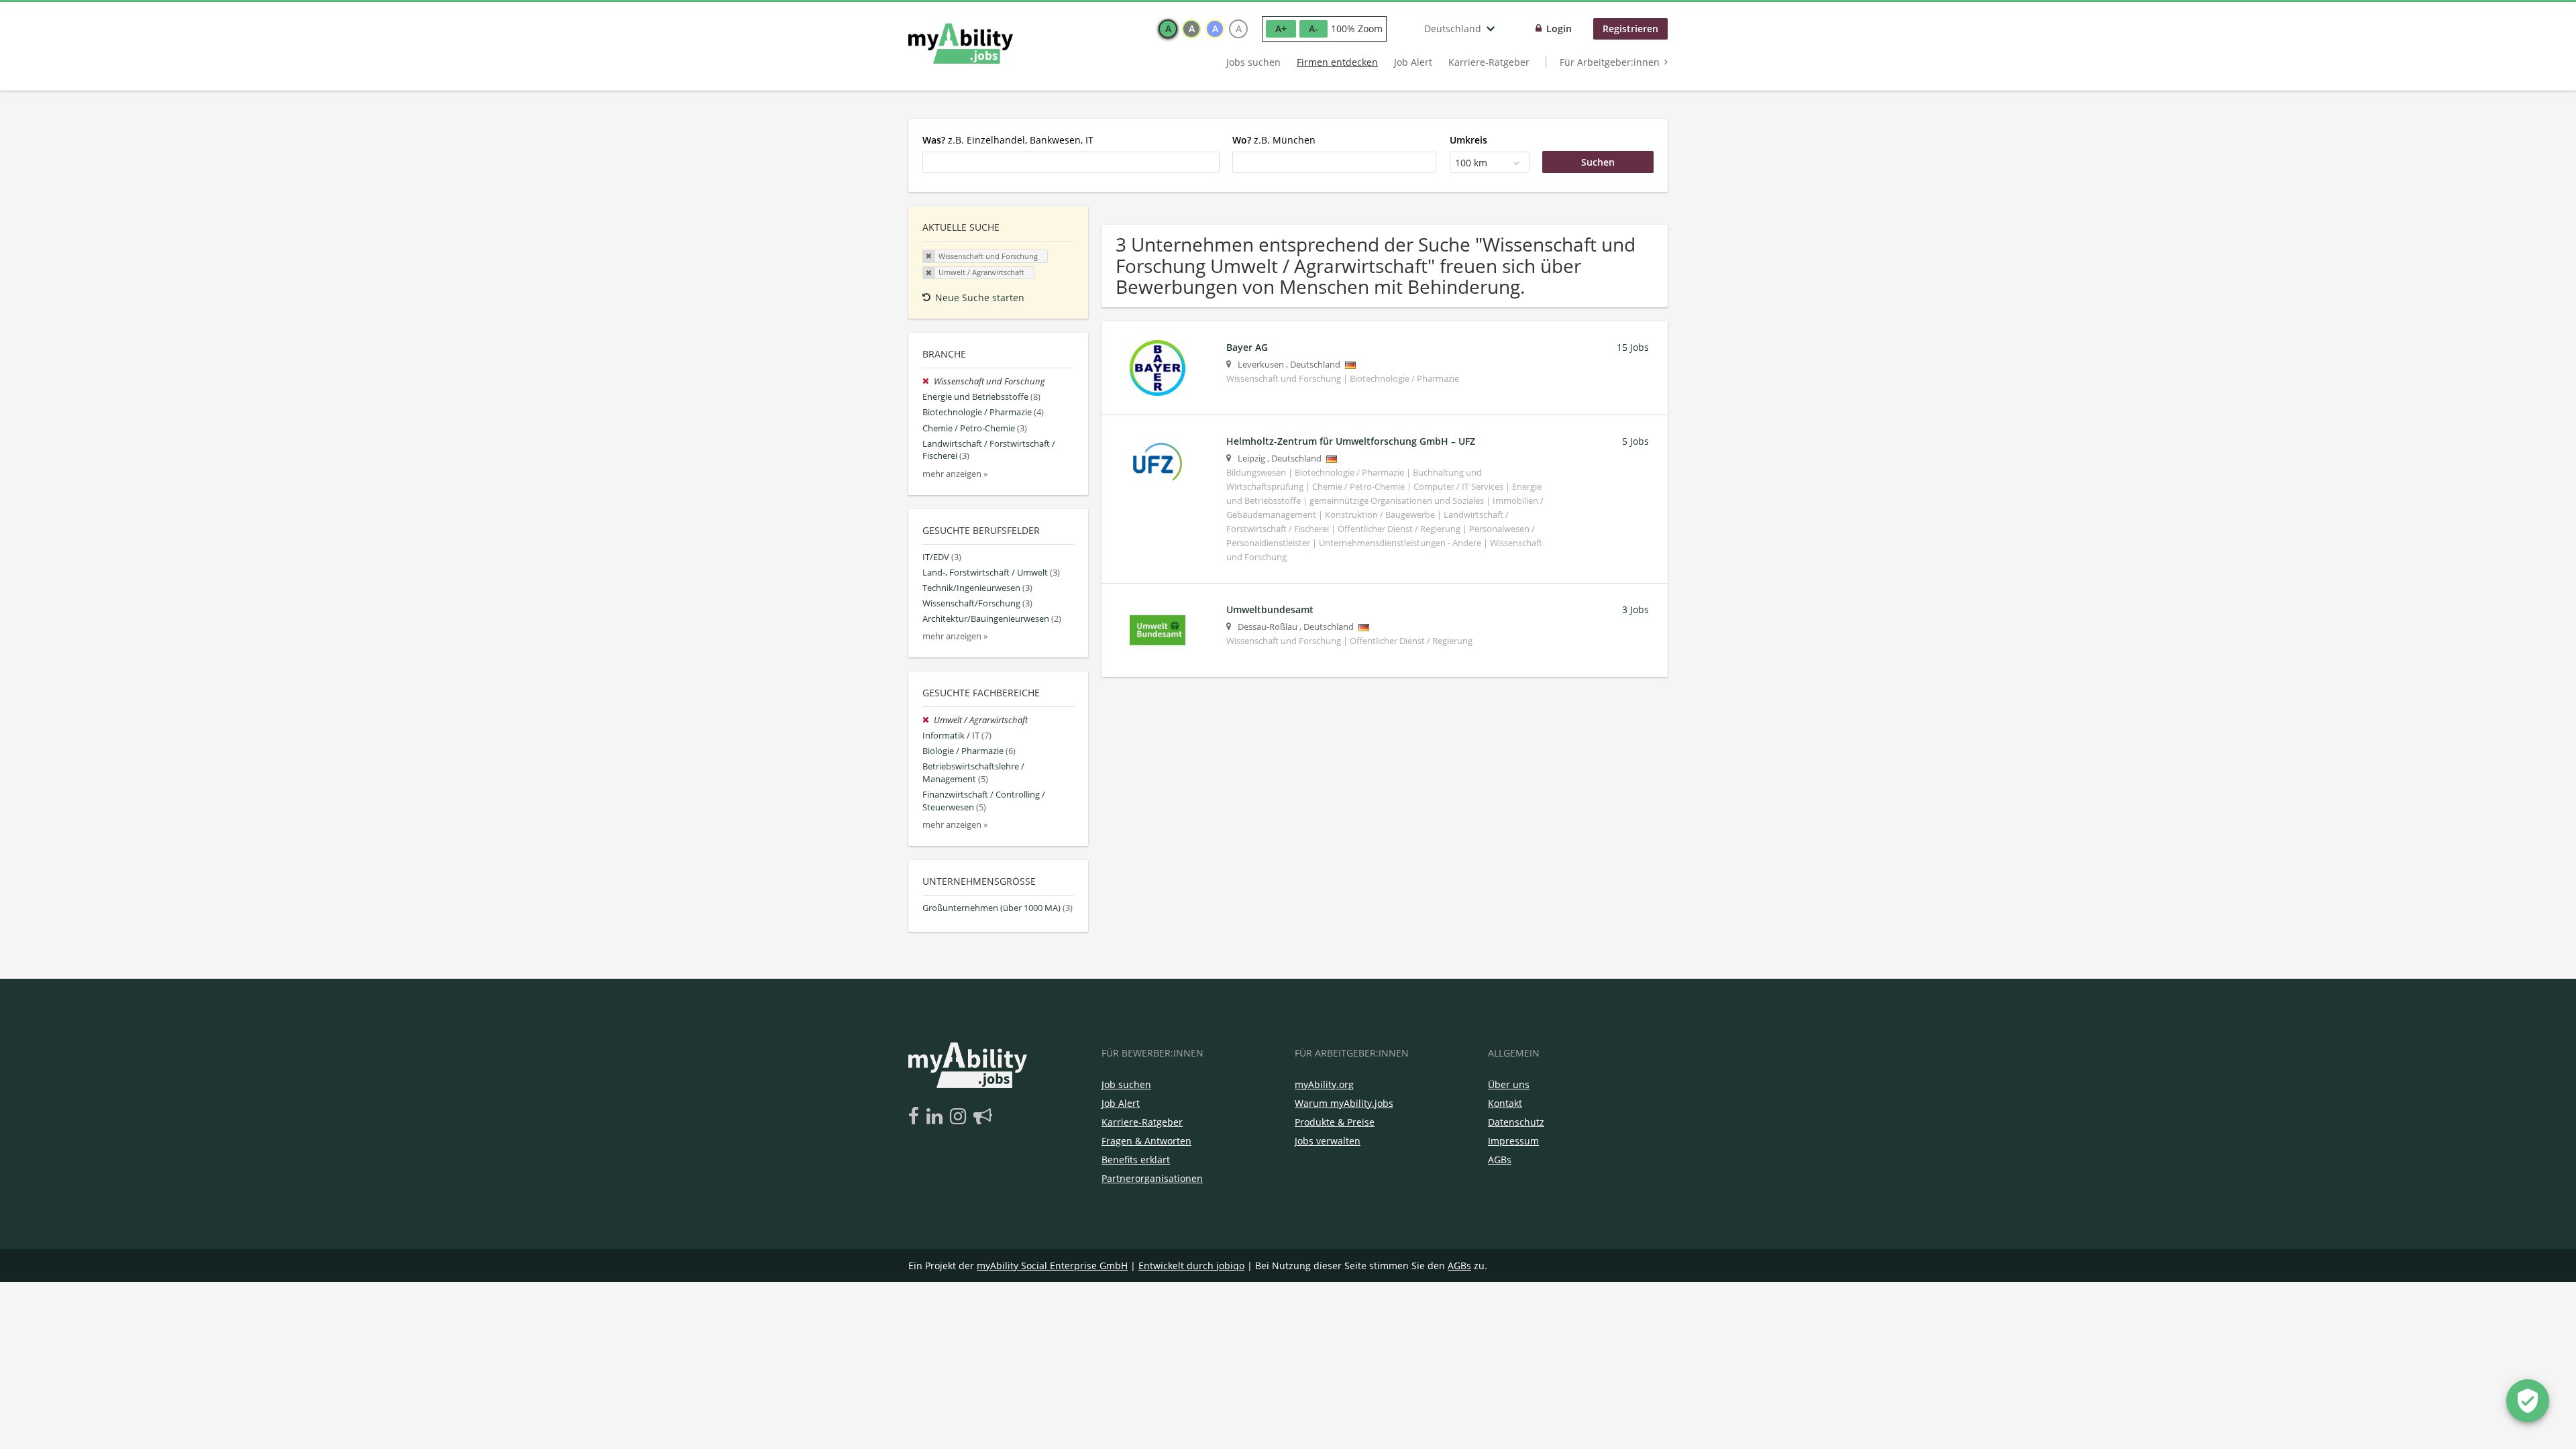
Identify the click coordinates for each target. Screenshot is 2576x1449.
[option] (1168, 29)
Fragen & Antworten (1146, 1141)
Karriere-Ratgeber (1489, 62)
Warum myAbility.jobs (1344, 1103)
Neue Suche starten (980, 298)
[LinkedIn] (937, 1117)
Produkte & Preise (1335, 1122)
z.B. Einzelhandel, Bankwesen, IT (1008, 140)
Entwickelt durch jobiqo (1191, 1266)
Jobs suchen (1253, 62)
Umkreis (1468, 140)
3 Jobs (1635, 609)
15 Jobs (1633, 347)
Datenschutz (1516, 1122)
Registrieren (1630, 29)
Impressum (1513, 1141)
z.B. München (1274, 140)
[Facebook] (916, 1117)
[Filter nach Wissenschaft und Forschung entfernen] (928, 381)
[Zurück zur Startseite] (961, 44)
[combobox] (1071, 162)
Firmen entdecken (1337, 62)
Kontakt (1505, 1103)
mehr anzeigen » (955, 474)
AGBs (1500, 1160)
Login (1559, 29)
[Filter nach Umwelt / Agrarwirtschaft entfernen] (928, 720)
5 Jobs (1635, 441)
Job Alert (1413, 62)
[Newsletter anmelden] (983, 1117)
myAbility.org (1324, 1084)
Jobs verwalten (1328, 1141)
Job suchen (1126, 1084)
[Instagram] (960, 1117)
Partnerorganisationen (1152, 1178)
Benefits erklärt (1136, 1160)
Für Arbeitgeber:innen (1610, 62)
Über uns (1509, 1084)
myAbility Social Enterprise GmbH (1052, 1266)
